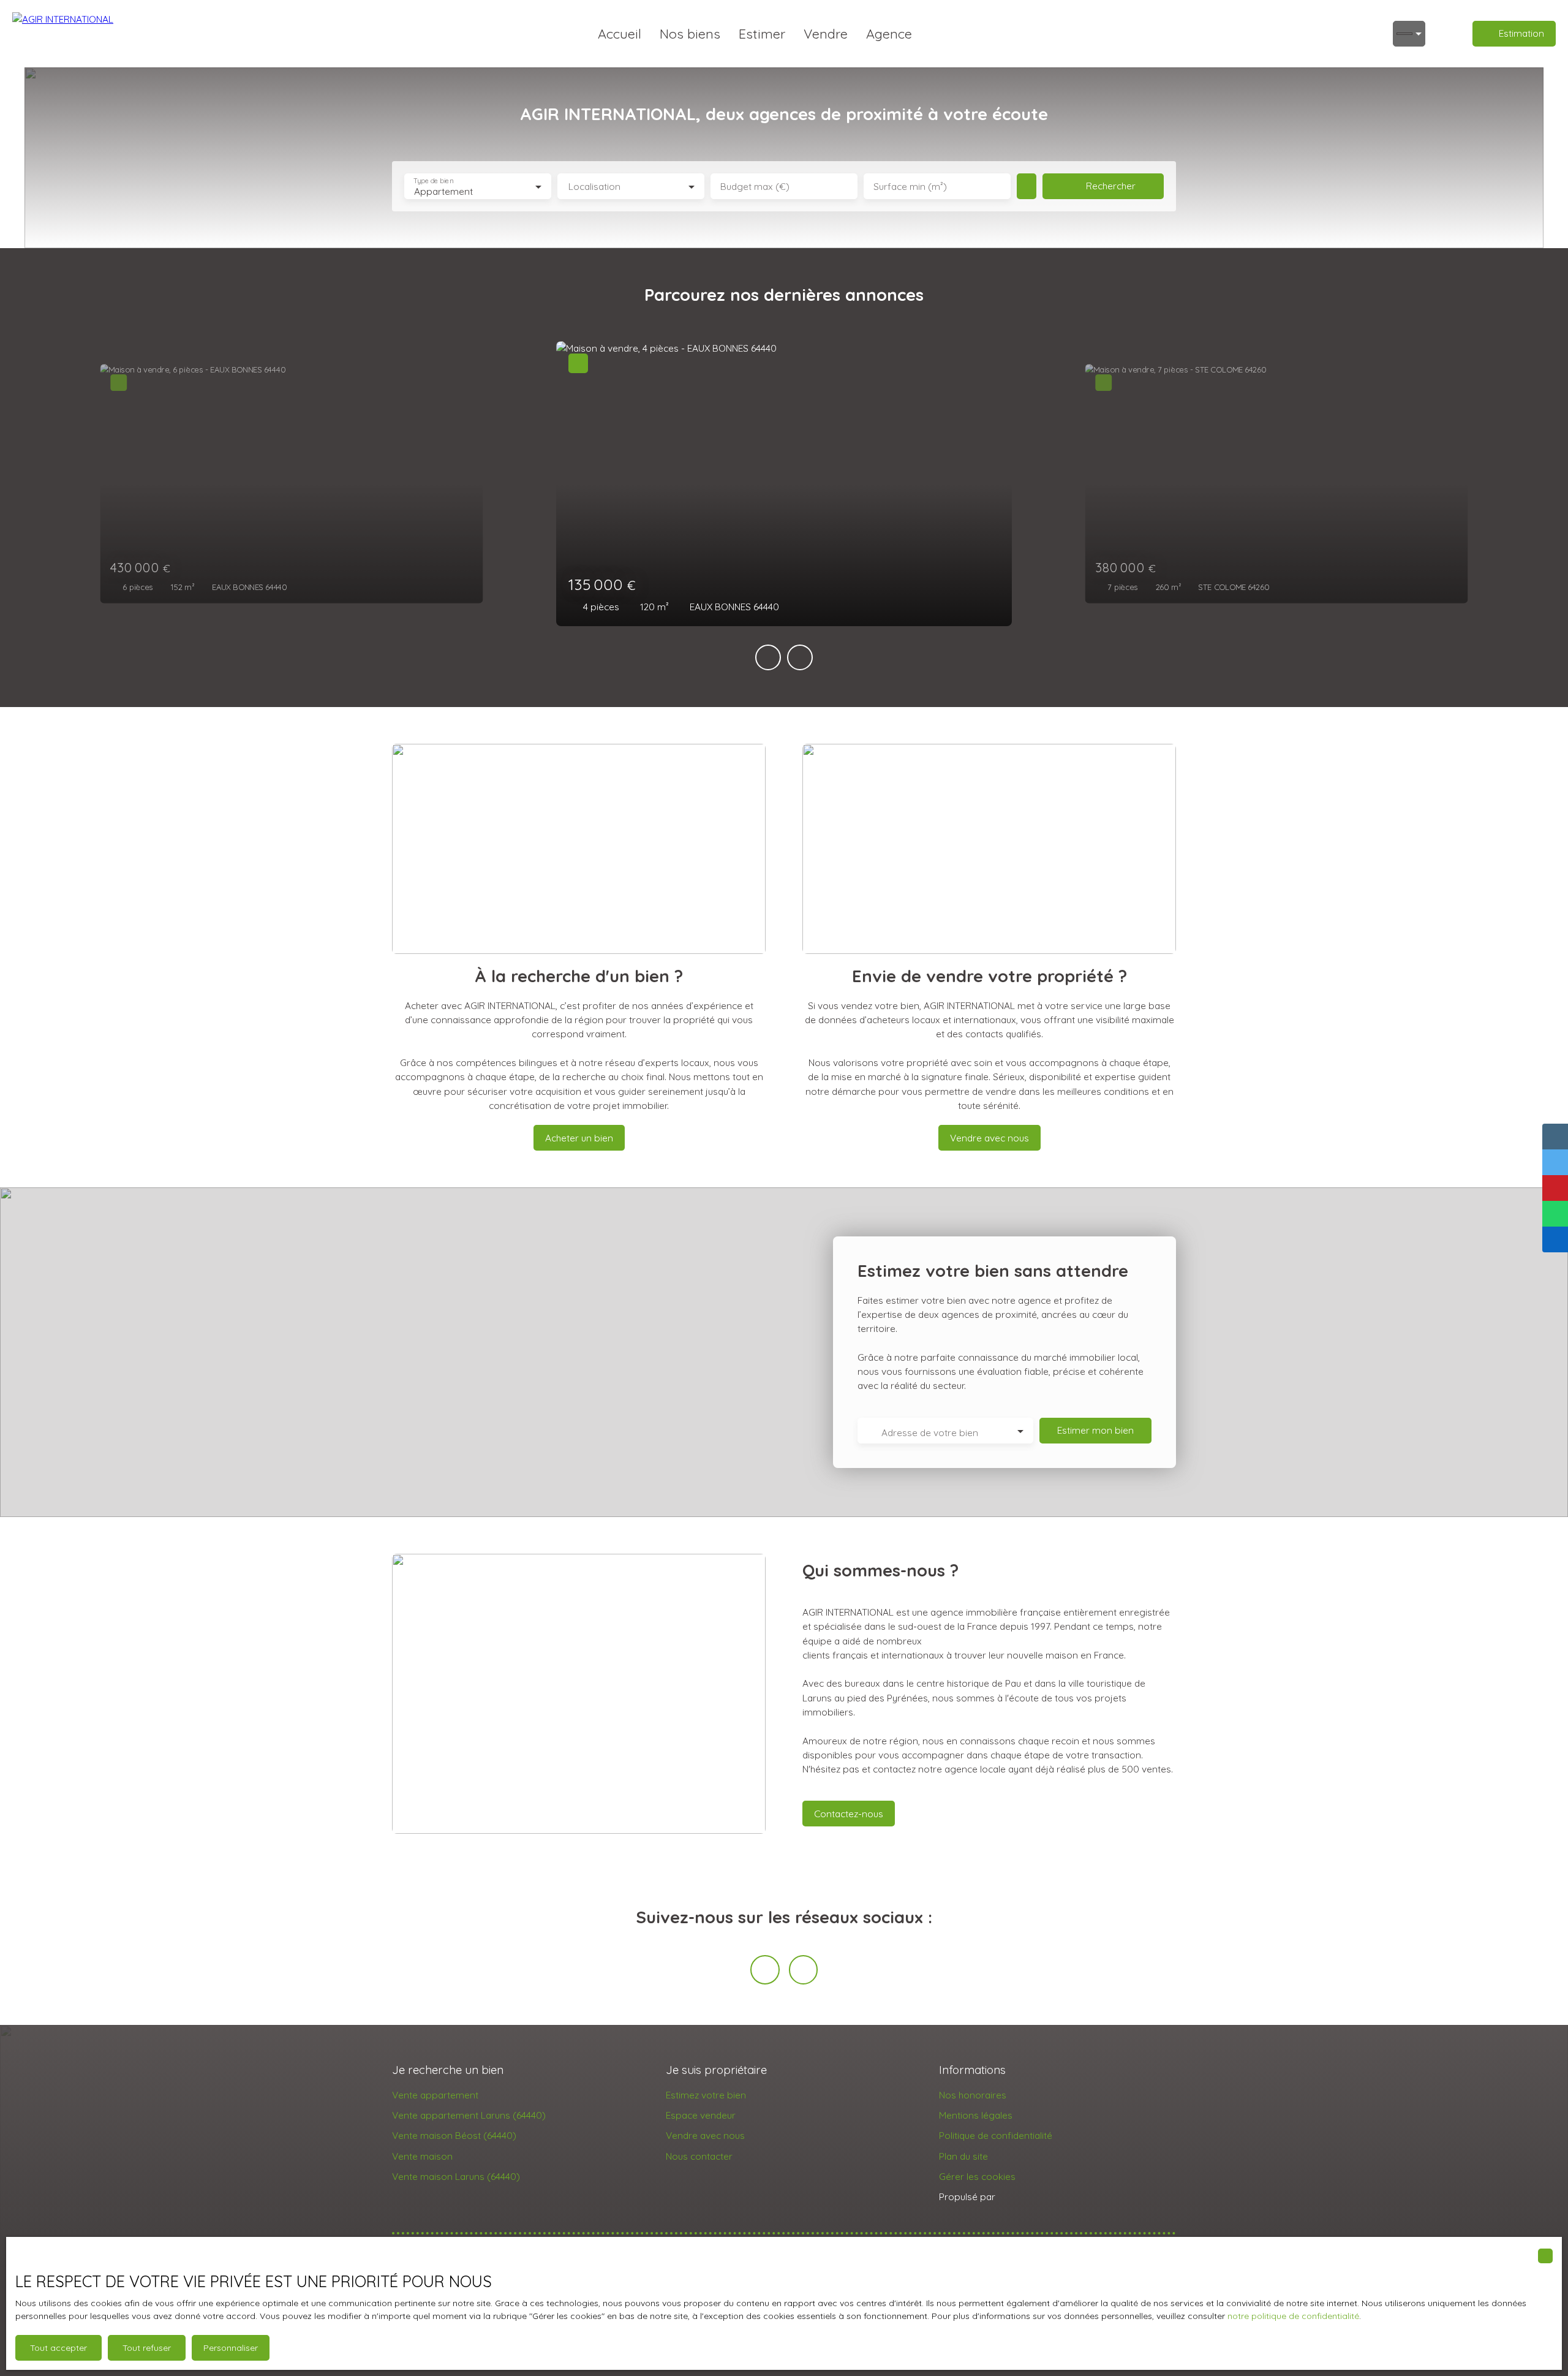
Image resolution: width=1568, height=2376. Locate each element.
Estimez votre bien (706, 2095)
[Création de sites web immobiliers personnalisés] (1028, 2197)
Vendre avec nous (705, 2135)
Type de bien (433, 181)
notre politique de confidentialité (1293, 2316)
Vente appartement (435, 2095)
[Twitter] (804, 1970)
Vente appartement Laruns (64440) (469, 2115)
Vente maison (422, 2156)
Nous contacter (699, 2156)
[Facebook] (765, 1970)
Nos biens (690, 33)
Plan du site (963, 2156)
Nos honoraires (973, 2095)
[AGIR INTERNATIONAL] (64, 34)
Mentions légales (976, 2115)
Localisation (594, 187)
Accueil (620, 33)
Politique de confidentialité (996, 2135)
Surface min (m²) (910, 187)
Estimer (762, 33)
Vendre (826, 33)
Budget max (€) (755, 187)
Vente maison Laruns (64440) (456, 2176)
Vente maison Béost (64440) (454, 2135)
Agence (889, 33)
